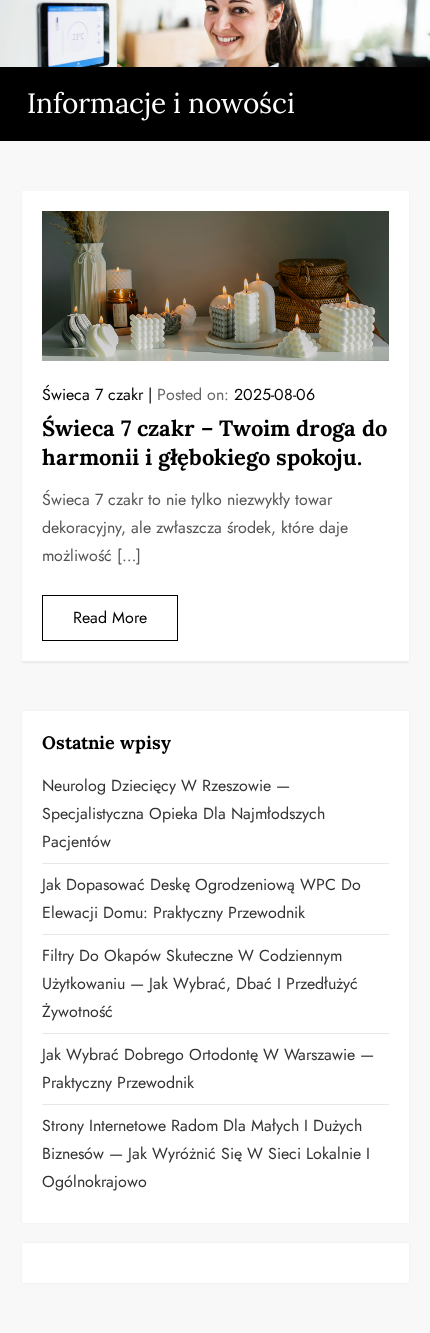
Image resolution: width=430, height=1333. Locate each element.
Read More (110, 617)
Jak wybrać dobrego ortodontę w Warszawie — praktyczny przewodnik (208, 1068)
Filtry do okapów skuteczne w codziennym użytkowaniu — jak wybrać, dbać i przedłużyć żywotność (200, 983)
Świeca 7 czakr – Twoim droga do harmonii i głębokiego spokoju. (214, 442)
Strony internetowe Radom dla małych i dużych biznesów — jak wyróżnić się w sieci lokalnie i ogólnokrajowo (206, 1153)
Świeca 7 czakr (92, 394)
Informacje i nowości (161, 103)
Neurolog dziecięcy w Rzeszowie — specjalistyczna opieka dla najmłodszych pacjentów (183, 813)
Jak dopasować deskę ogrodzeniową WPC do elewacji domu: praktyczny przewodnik (201, 898)
